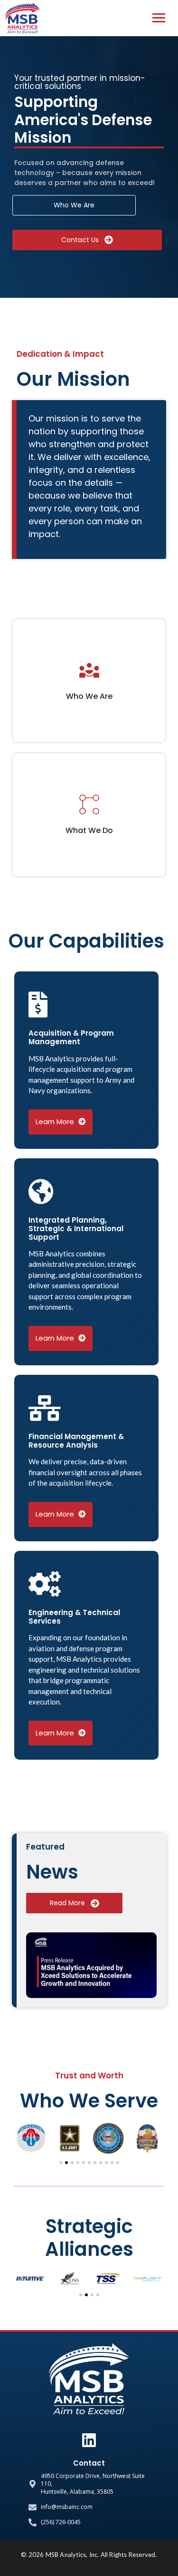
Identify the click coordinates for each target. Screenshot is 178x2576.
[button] (22, 2138)
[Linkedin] (89, 2440)
